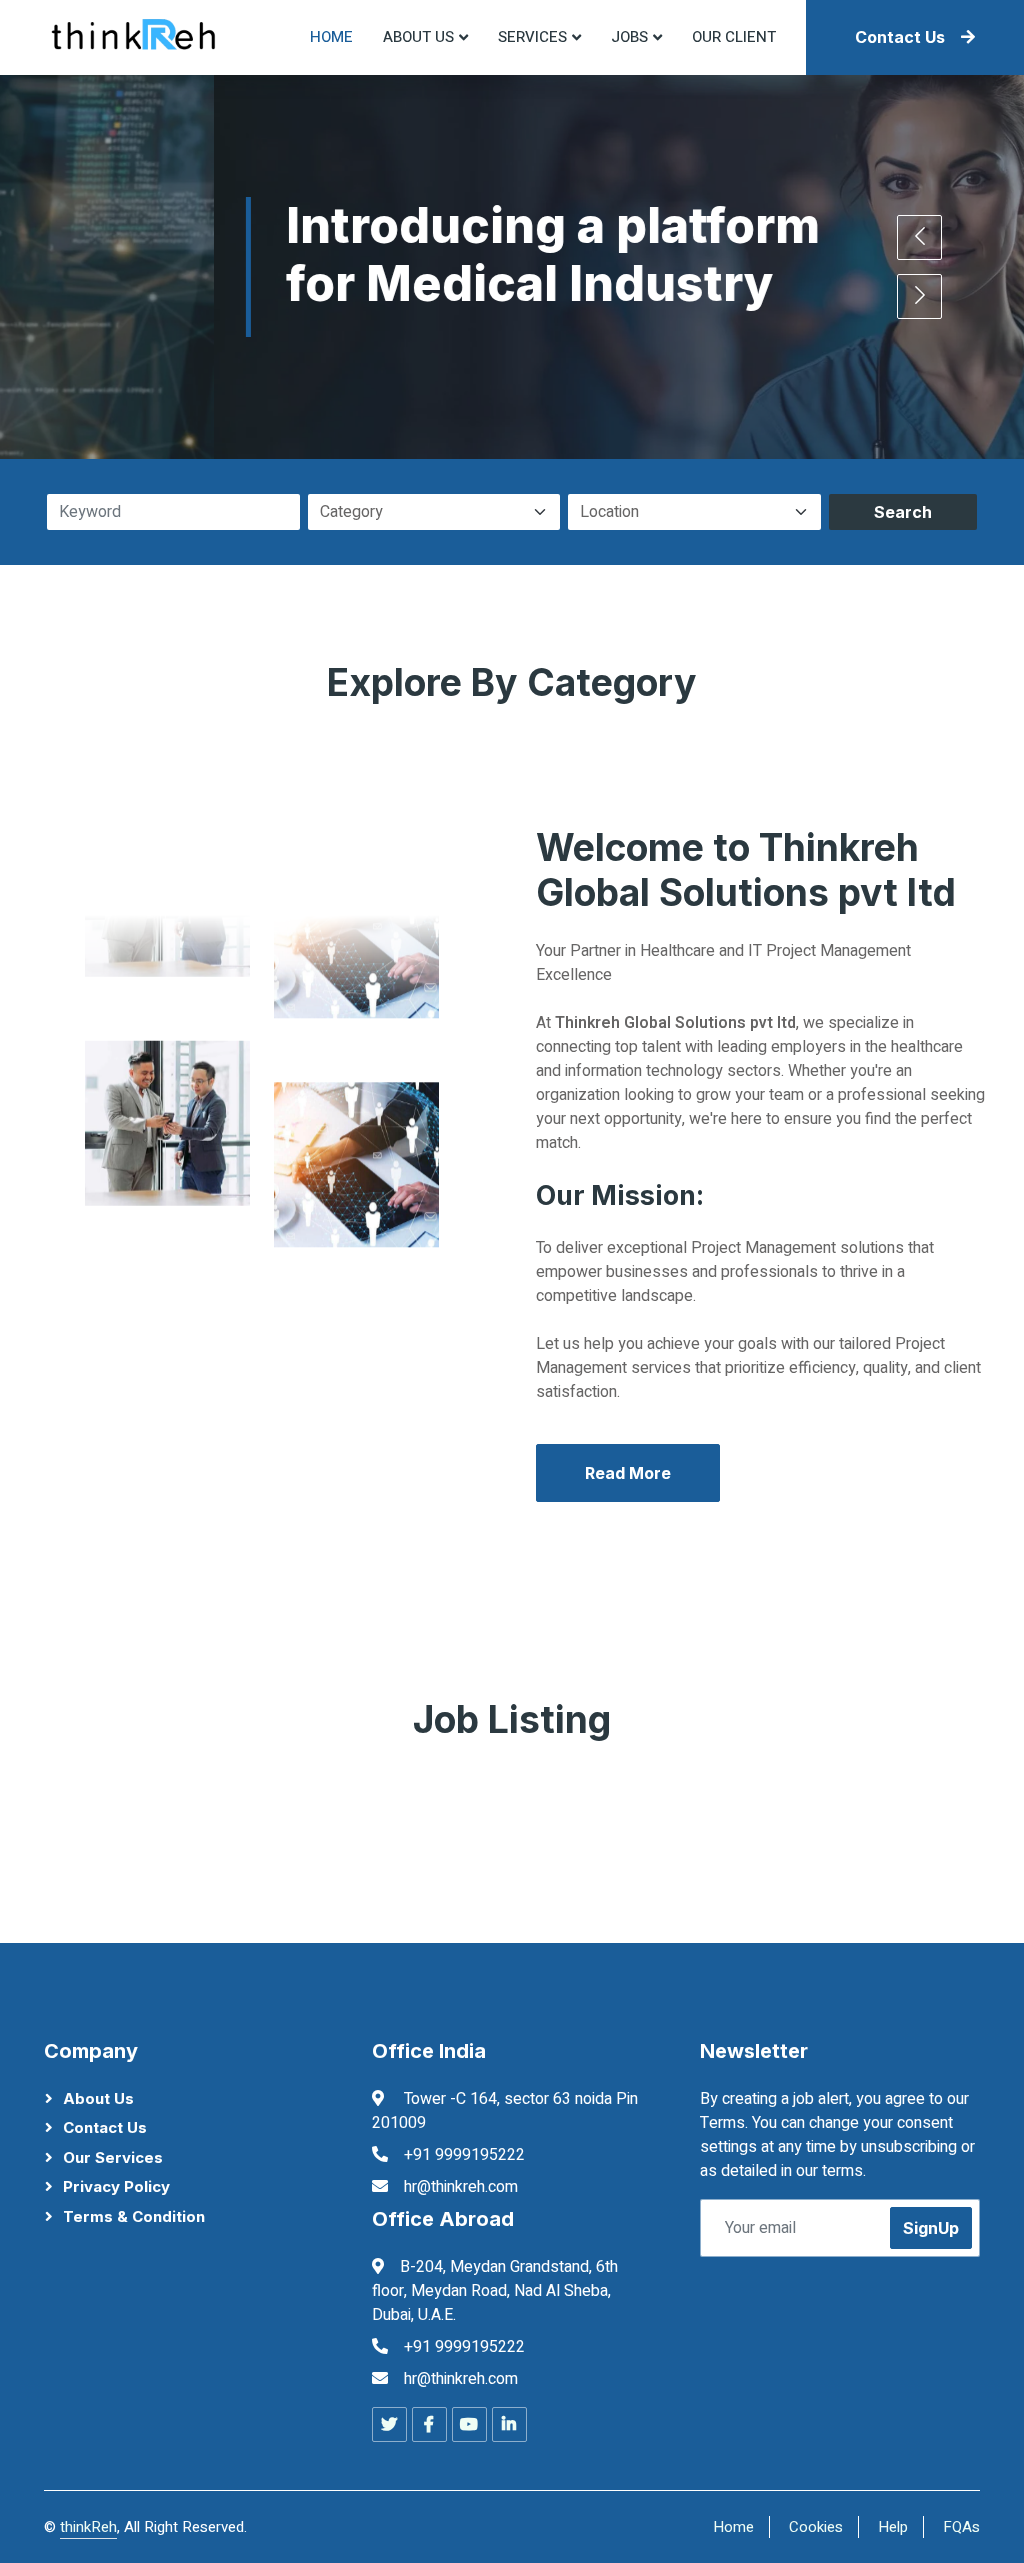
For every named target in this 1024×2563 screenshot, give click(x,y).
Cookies (816, 2527)
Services (532, 37)
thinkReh (88, 2527)
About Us (98, 2098)
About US (418, 37)
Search (903, 512)
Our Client (734, 37)
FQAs (961, 2527)
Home (331, 37)
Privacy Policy (116, 2186)
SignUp (931, 2228)
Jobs (629, 37)
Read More (628, 1473)
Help (893, 2527)
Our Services (113, 2157)
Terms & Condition (134, 2216)
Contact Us (900, 37)
